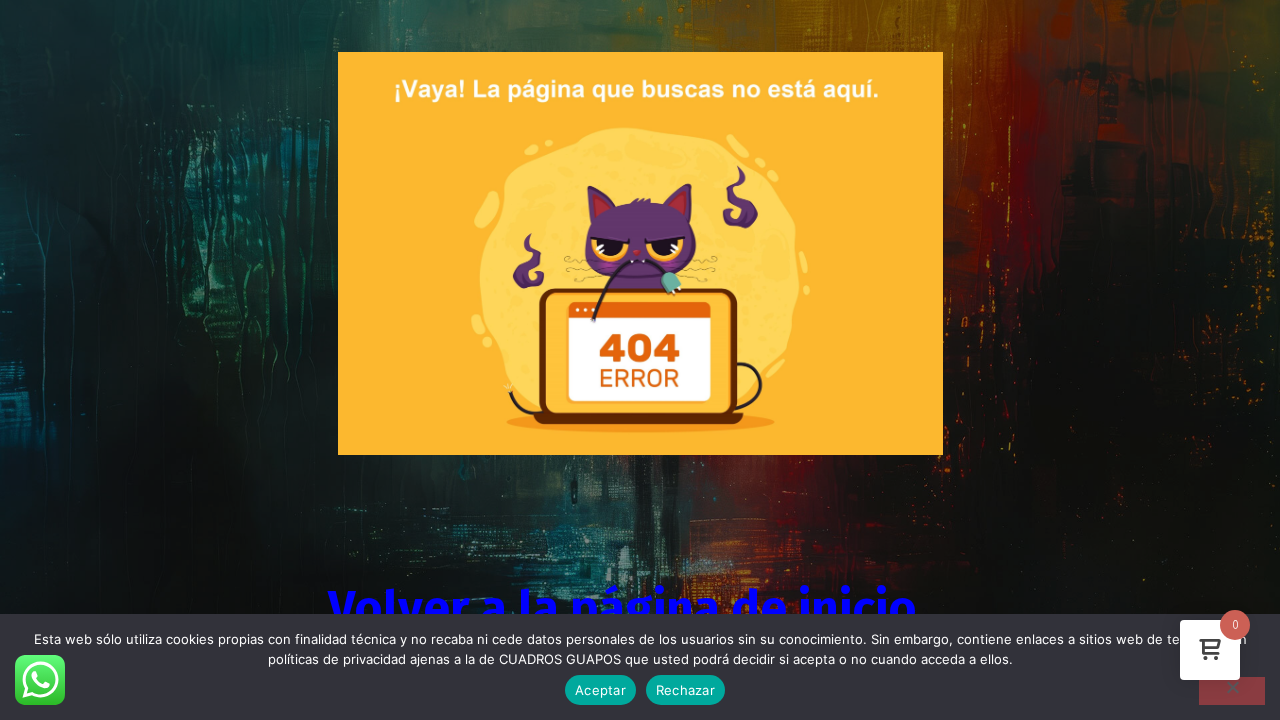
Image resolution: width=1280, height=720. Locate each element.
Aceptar (600, 690)
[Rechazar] (1232, 691)
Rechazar (685, 690)
